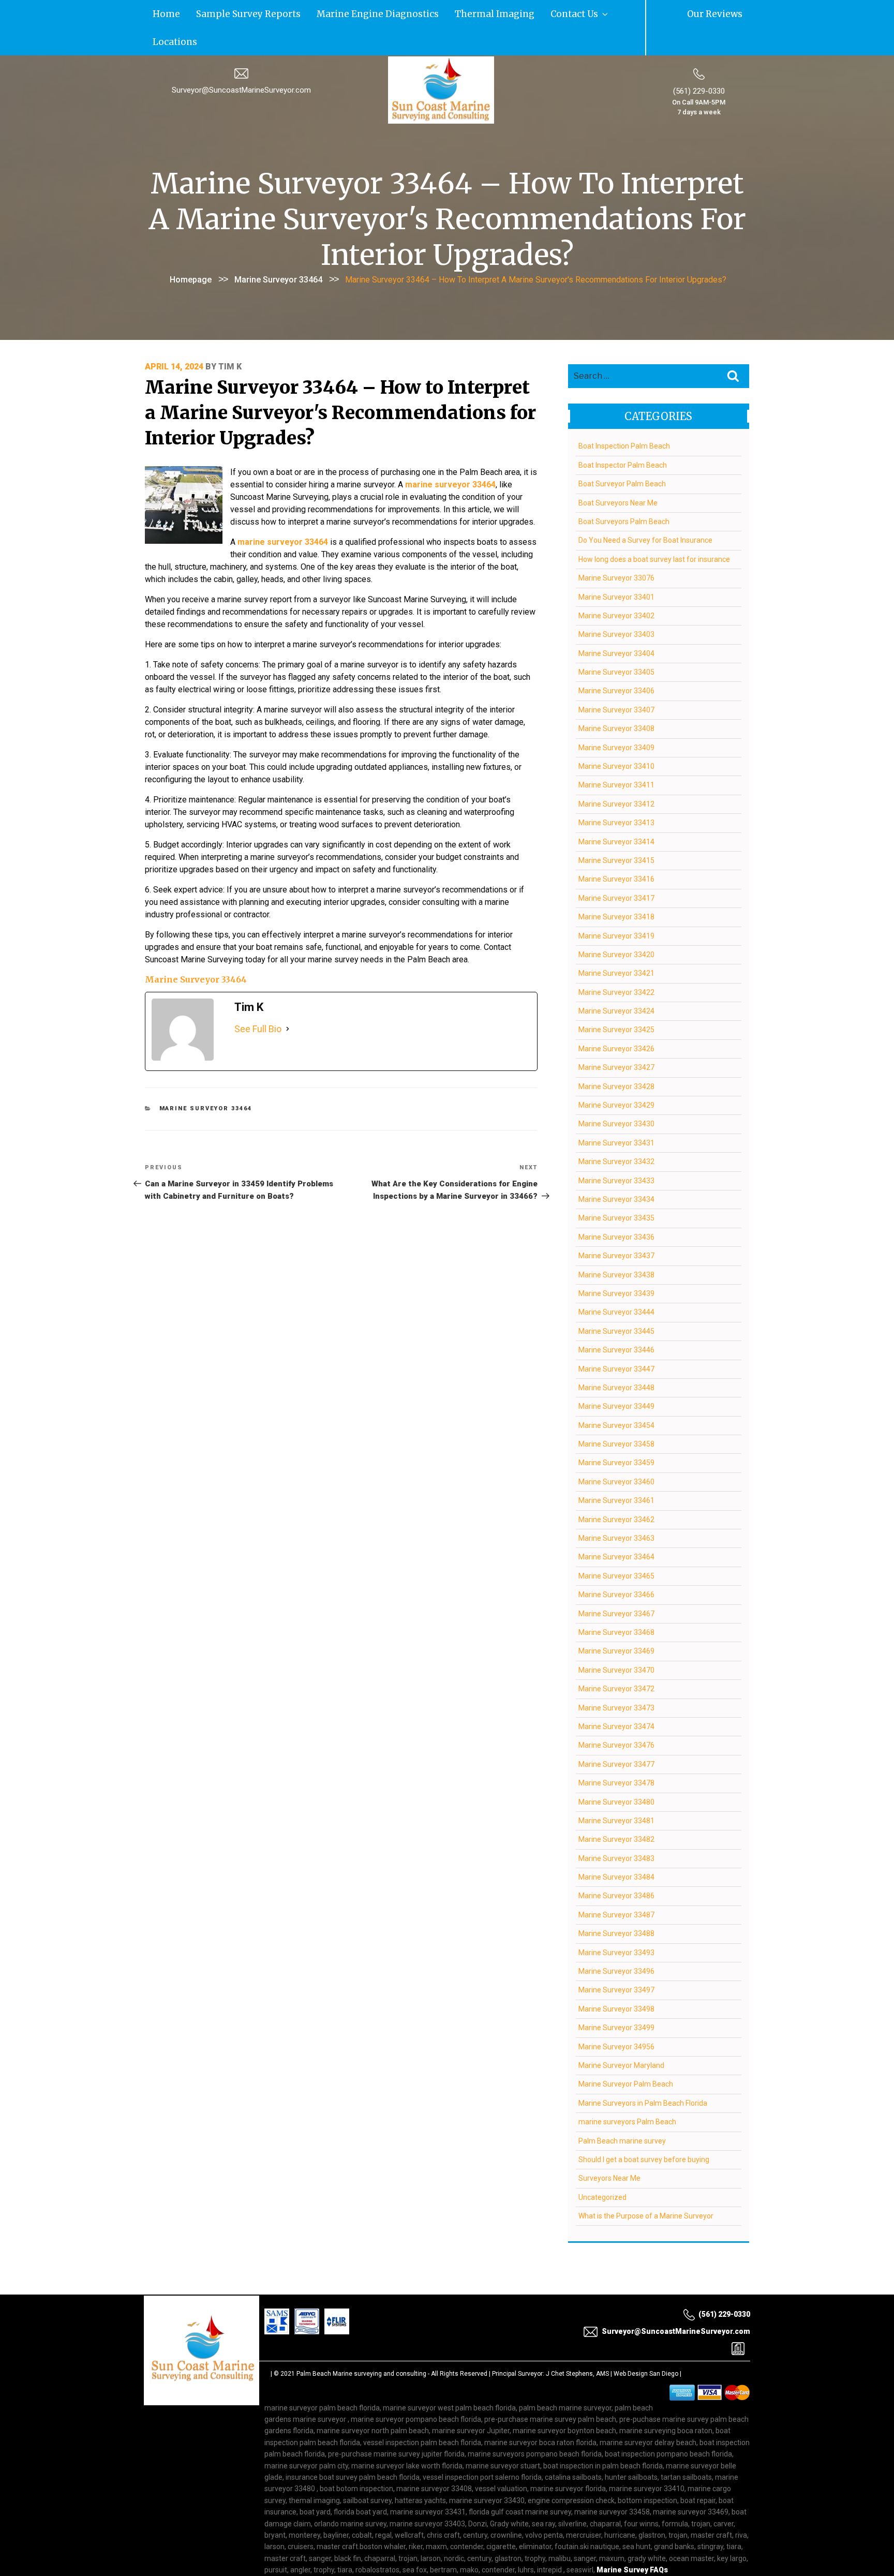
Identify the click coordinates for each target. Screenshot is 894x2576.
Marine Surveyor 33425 (616, 1000)
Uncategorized (602, 2167)
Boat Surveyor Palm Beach (622, 454)
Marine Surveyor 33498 (616, 1979)
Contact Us (448, 13)
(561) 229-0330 (699, 62)
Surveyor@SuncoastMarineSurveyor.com (241, 61)
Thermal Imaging (392, 13)
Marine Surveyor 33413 (616, 793)
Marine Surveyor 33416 (616, 850)
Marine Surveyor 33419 (616, 906)
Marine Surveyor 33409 (616, 718)
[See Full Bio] (288, 999)
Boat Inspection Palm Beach (624, 416)
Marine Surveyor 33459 (616, 1433)
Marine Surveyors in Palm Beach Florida (643, 2073)
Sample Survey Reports (215, 13)
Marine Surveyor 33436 (616, 1207)
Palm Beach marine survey (622, 2111)
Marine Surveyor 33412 (616, 774)
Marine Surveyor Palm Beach (626, 2054)
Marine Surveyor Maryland (621, 2035)
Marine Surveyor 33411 (616, 755)
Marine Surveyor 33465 (616, 1546)
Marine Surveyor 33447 (616, 1339)
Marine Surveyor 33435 (616, 1188)
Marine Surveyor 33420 (616, 925)
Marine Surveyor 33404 (616, 623)
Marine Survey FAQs (632, 2540)
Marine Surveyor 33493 (616, 1923)
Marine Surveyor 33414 (616, 812)
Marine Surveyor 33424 (616, 981)
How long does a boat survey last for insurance (654, 529)
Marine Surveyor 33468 (616, 1602)
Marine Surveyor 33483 (616, 1828)
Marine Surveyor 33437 (616, 1226)
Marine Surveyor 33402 (616, 586)
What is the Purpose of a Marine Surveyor (646, 2186)
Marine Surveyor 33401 (616, 567)
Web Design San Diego (646, 2344)
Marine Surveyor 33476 (616, 1716)
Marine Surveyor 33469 (616, 1621)
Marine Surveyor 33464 (278, 250)
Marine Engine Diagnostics (308, 13)
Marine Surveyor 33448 (616, 1358)
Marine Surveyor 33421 (616, 944)
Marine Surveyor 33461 (616, 1471)
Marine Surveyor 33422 (616, 962)
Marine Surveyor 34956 (616, 2017)
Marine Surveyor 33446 (616, 1320)
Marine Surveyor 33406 (616, 661)
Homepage (191, 250)
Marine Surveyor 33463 (616, 1509)
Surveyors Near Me (609, 2149)
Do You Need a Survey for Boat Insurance (645, 511)
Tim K (230, 337)
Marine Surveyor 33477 (616, 1734)
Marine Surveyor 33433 (616, 1151)
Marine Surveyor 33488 (616, 1904)
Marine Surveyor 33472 (616, 1659)
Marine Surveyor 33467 (616, 1584)
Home (158, 13)
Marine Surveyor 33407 (616, 680)
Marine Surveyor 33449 (616, 1377)
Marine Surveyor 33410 (616, 737)
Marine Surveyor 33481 (616, 1791)
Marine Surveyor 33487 (616, 1885)
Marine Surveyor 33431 (616, 1113)
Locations (497, 13)
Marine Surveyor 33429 (616, 1076)
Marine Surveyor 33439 (616, 1263)
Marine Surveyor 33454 (616, 1395)
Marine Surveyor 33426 (616, 1019)
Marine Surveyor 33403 (616, 605)
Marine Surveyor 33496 (616, 1942)
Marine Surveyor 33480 (616, 1772)
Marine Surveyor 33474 (616, 1696)
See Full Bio (258, 999)
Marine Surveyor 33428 (616, 1056)
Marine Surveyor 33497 (616, 1960)
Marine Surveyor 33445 (616, 1301)
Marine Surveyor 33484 (616, 1848)
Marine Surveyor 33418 (616, 887)
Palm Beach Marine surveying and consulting (361, 2344)
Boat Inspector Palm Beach (623, 435)
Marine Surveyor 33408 (616, 699)
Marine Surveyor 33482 (616, 1810)
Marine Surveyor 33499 (616, 1998)
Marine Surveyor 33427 (616, 1038)
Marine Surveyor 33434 (616, 1170)
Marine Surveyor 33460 (616, 1452)
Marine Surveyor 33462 (616, 1490)
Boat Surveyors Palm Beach (624, 492)
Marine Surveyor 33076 (616, 548)
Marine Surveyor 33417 (616, 868)
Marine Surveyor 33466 (616, 1565)
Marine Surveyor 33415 (616, 830)
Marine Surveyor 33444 (616, 1283)
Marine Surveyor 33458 (616, 1414)
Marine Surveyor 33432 (616, 1132)
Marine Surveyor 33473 (616, 1678)
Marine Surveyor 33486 (616, 1866)
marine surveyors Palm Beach (627, 2092)
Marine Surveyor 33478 (616, 1753)
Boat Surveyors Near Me (618, 473)
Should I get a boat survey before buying (644, 2130)
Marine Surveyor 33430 (616, 1094)
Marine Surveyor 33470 (616, 1640)
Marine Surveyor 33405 (616, 643)
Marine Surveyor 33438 (616, 1245)
